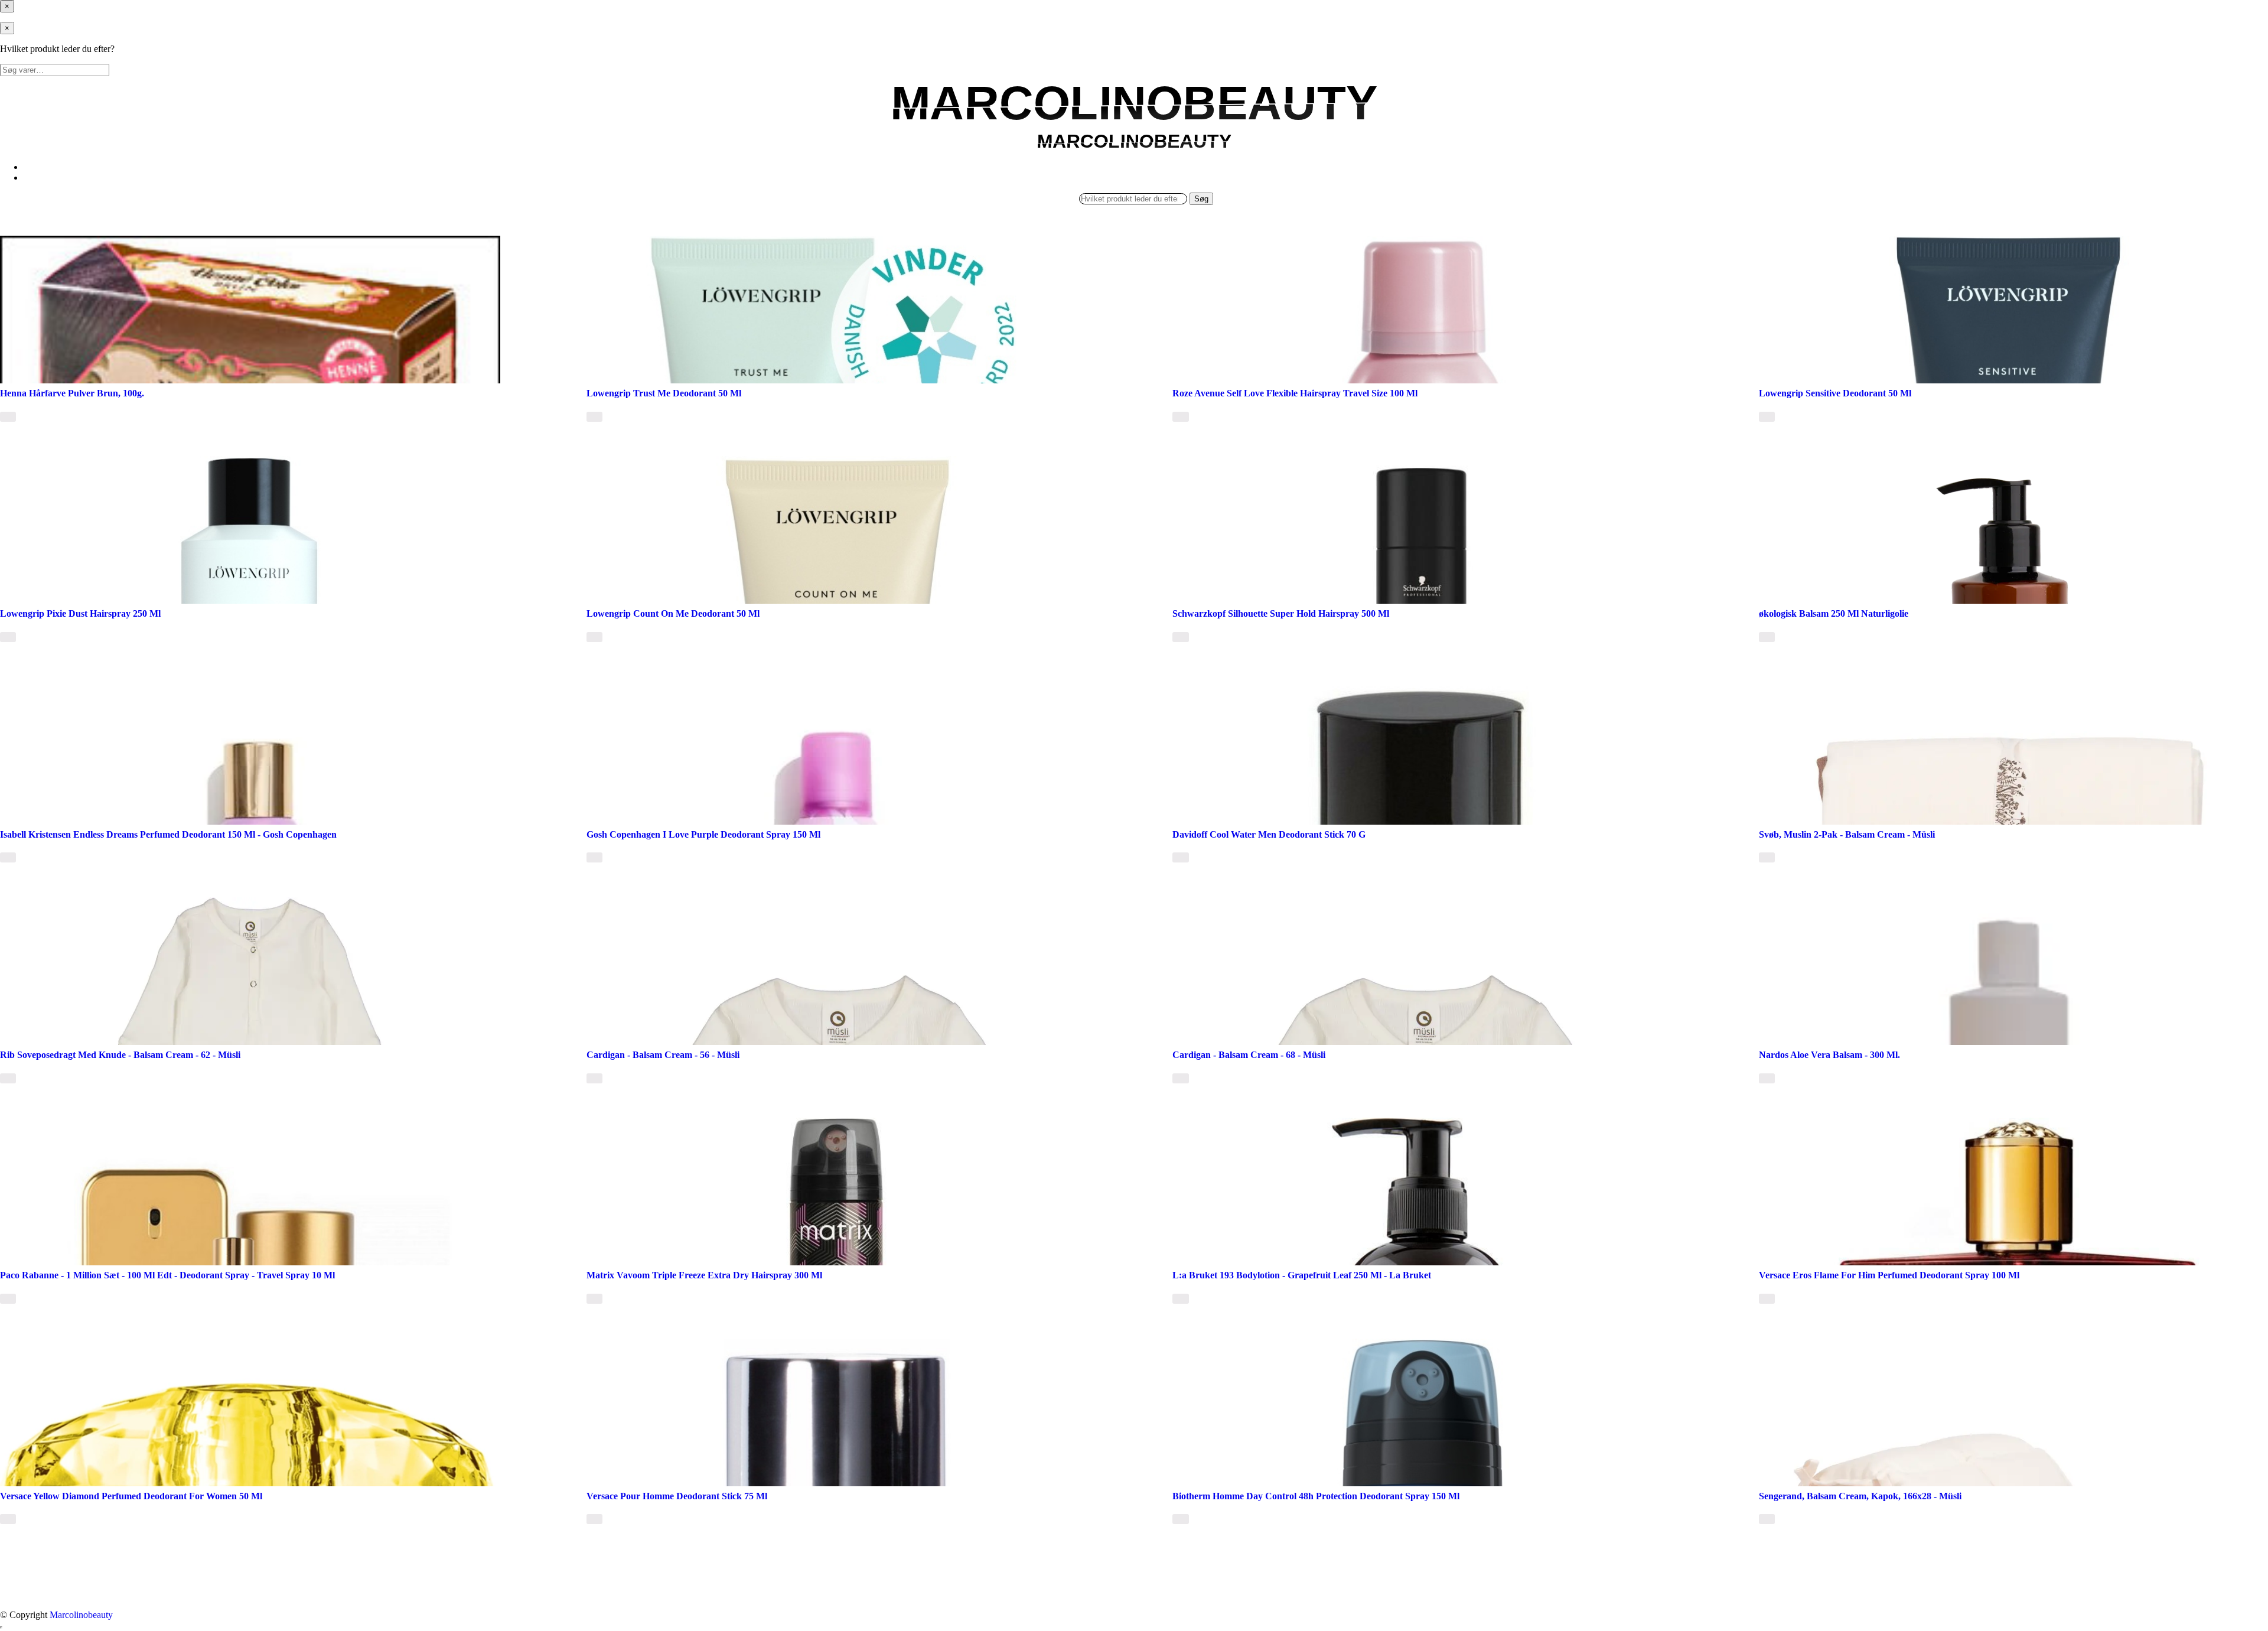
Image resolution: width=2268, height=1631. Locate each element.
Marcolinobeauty (81, 1615)
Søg (1201, 199)
